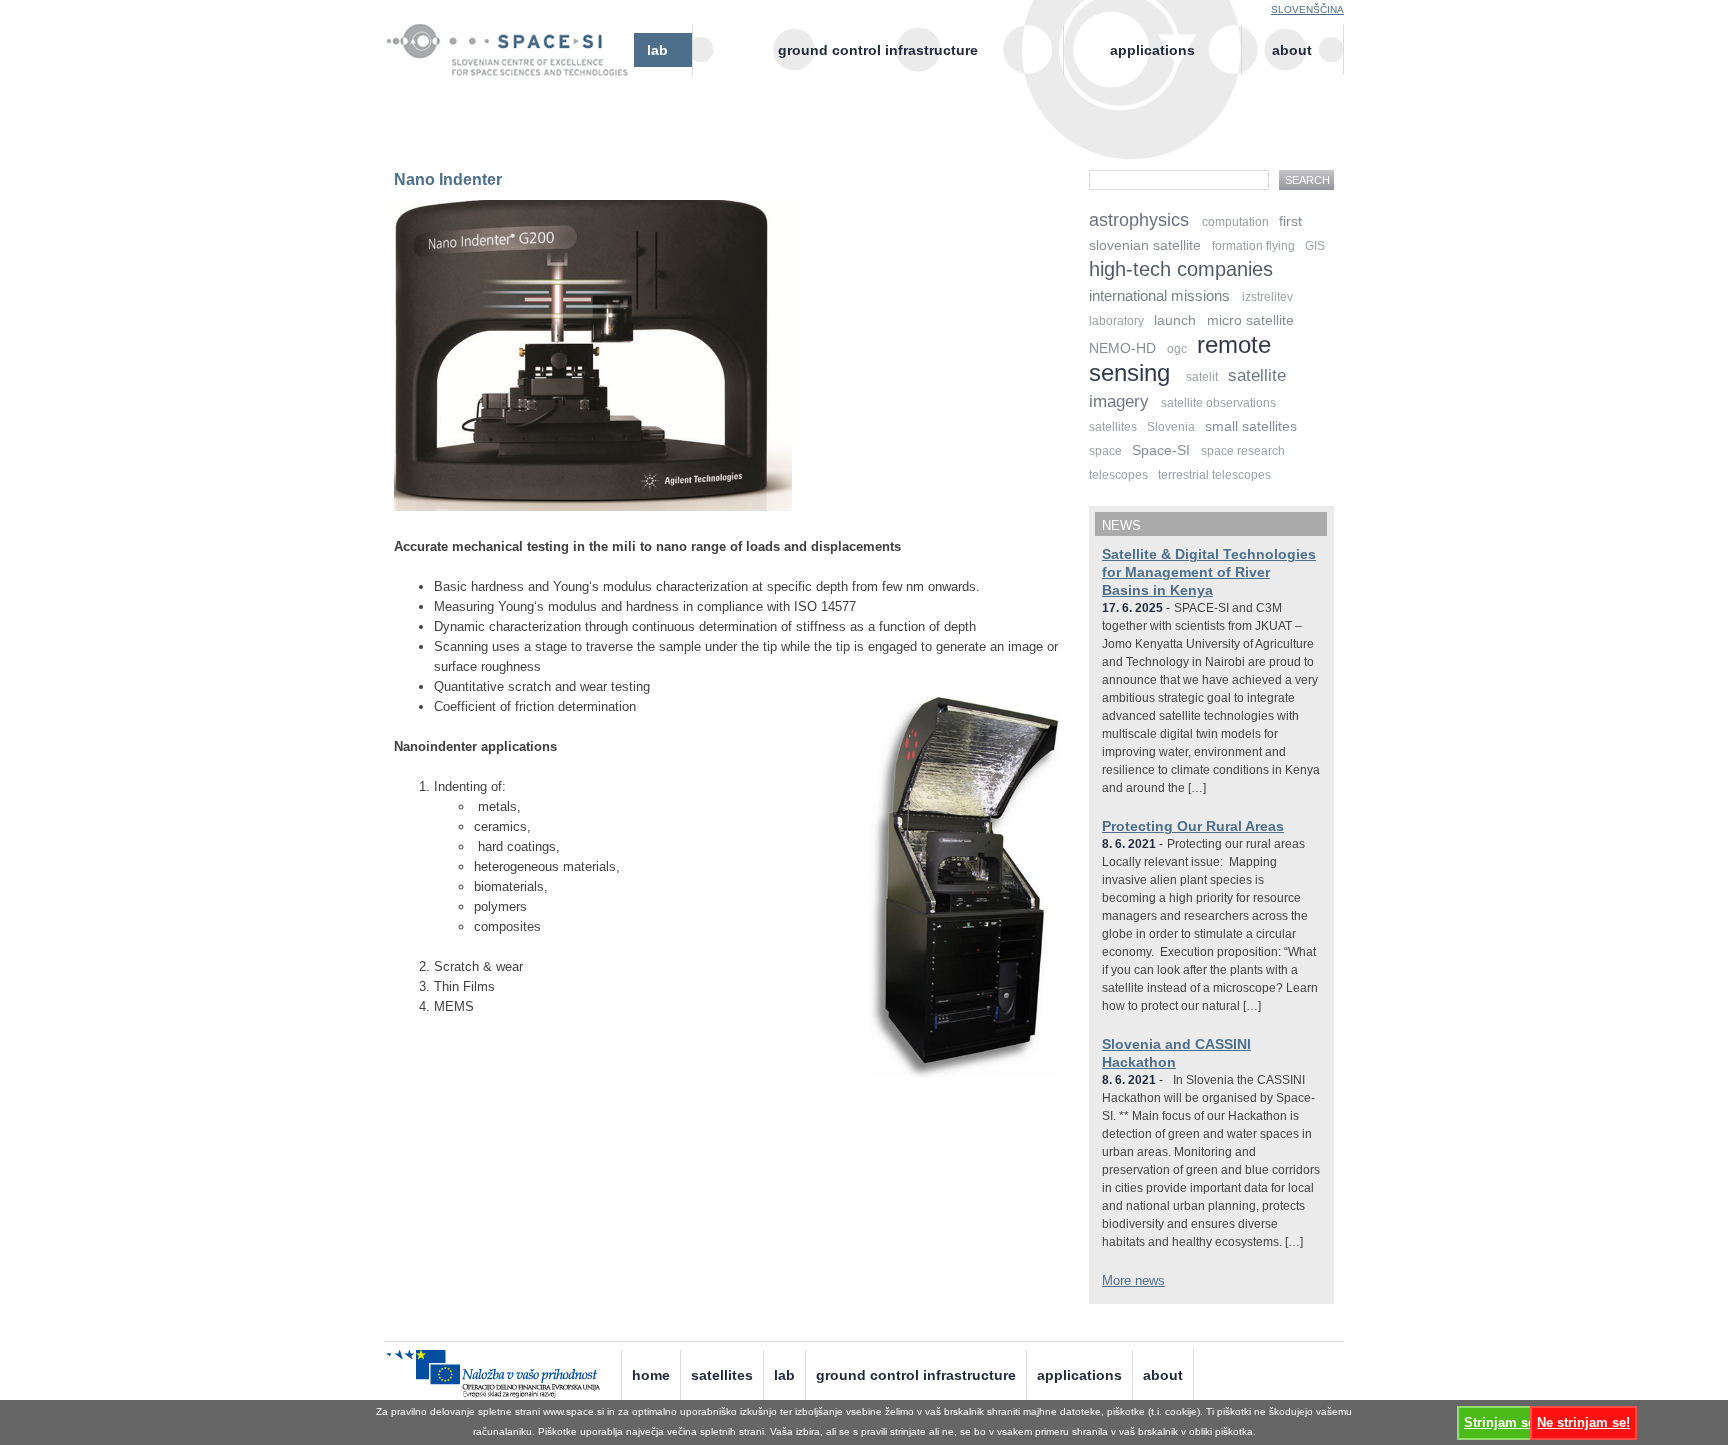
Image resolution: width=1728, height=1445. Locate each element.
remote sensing (1180, 358)
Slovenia (1171, 427)
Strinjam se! (1501, 1422)
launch (1175, 320)
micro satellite (1250, 320)
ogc (1177, 349)
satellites (1113, 427)
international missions (1159, 295)
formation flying (1253, 246)
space (1105, 451)
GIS (1315, 246)
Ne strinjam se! (1583, 1422)
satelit (1202, 377)
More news (1133, 1280)
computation (1235, 222)
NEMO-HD (1122, 348)
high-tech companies (1181, 269)
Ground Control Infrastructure (878, 50)
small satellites (1251, 426)
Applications (1152, 50)
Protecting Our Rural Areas (1193, 826)
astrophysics (1139, 220)
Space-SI (1161, 450)
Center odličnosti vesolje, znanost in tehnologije (516, 66)
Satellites (722, 1375)
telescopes (1118, 475)
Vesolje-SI (516, 39)
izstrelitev (1267, 297)
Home (651, 1375)
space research (1243, 451)
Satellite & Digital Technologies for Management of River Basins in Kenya (1209, 572)
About (1292, 50)
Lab (657, 50)
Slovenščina (1307, 9)
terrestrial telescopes (1214, 475)
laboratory (1116, 321)
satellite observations (1218, 403)
